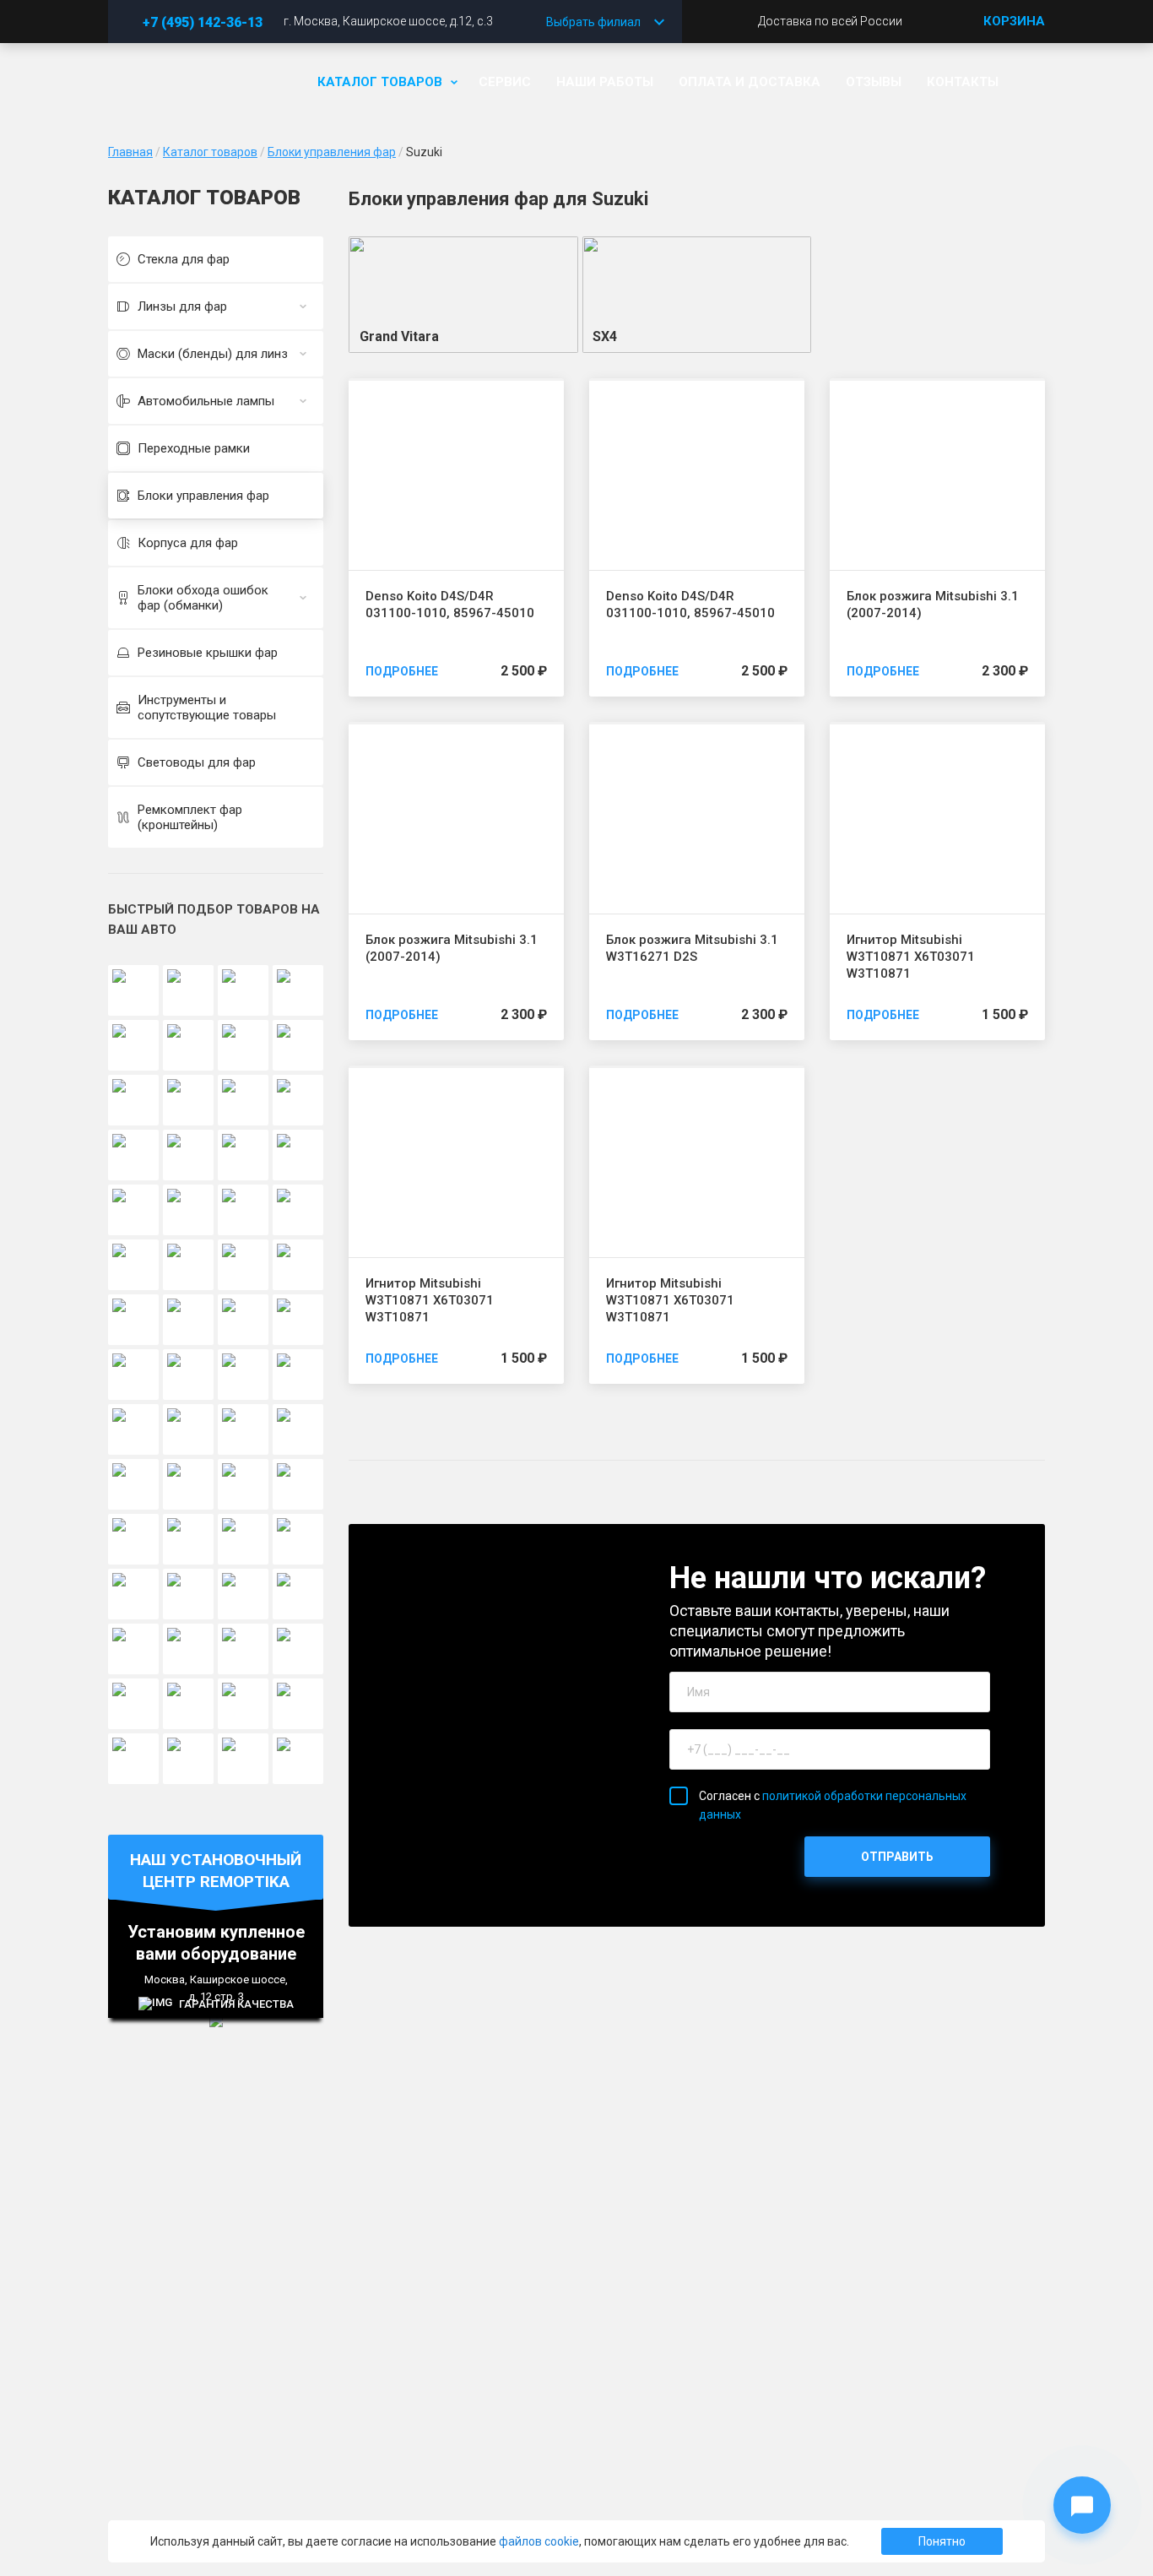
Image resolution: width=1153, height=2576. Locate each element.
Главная (130, 152)
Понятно (942, 2541)
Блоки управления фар (332, 152)
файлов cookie (539, 2541)
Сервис (505, 82)
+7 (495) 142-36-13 (203, 22)
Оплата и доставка (750, 82)
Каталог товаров (380, 82)
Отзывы (874, 82)
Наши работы (605, 82)
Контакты (963, 82)
